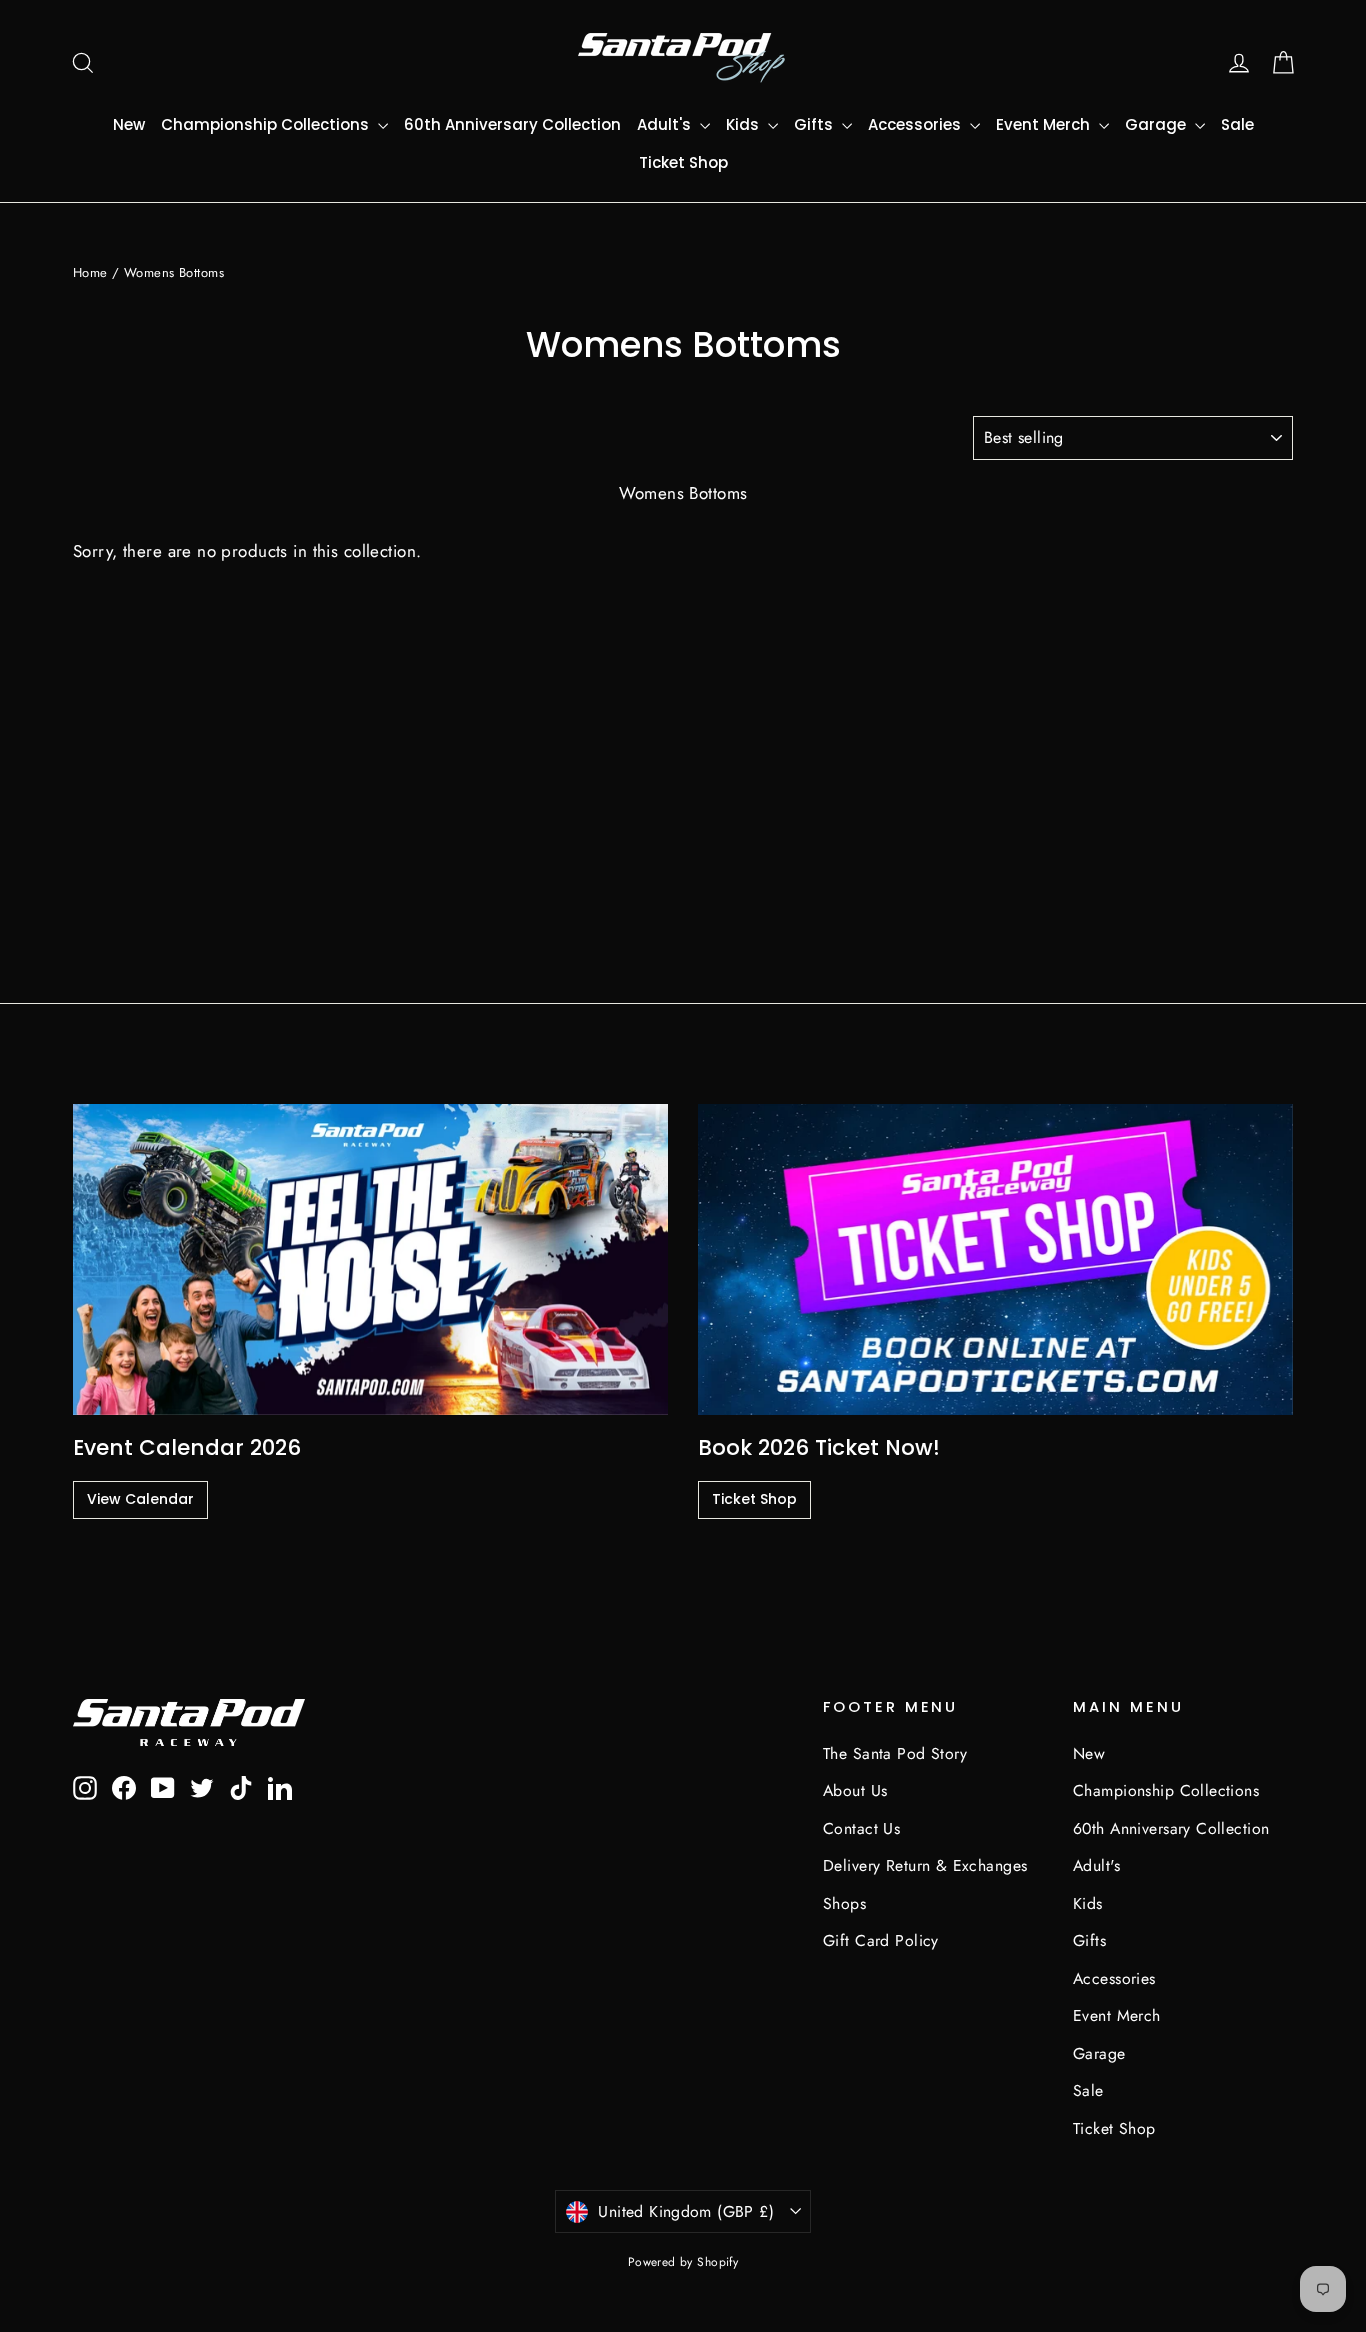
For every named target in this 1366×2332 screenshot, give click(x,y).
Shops (844, 1903)
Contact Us (861, 1828)
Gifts (815, 124)
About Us (855, 1790)
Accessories (916, 124)
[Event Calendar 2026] (370, 1259)
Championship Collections (267, 124)
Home (90, 272)
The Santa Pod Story (895, 1753)
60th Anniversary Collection (512, 124)
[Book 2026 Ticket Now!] (995, 1259)
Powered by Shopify (683, 2262)
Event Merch (1045, 124)
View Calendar (140, 1499)
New (129, 124)
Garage (1157, 124)
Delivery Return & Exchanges (925, 1865)
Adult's (666, 124)
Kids (744, 124)
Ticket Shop (683, 162)
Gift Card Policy (881, 1940)
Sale (1237, 124)
